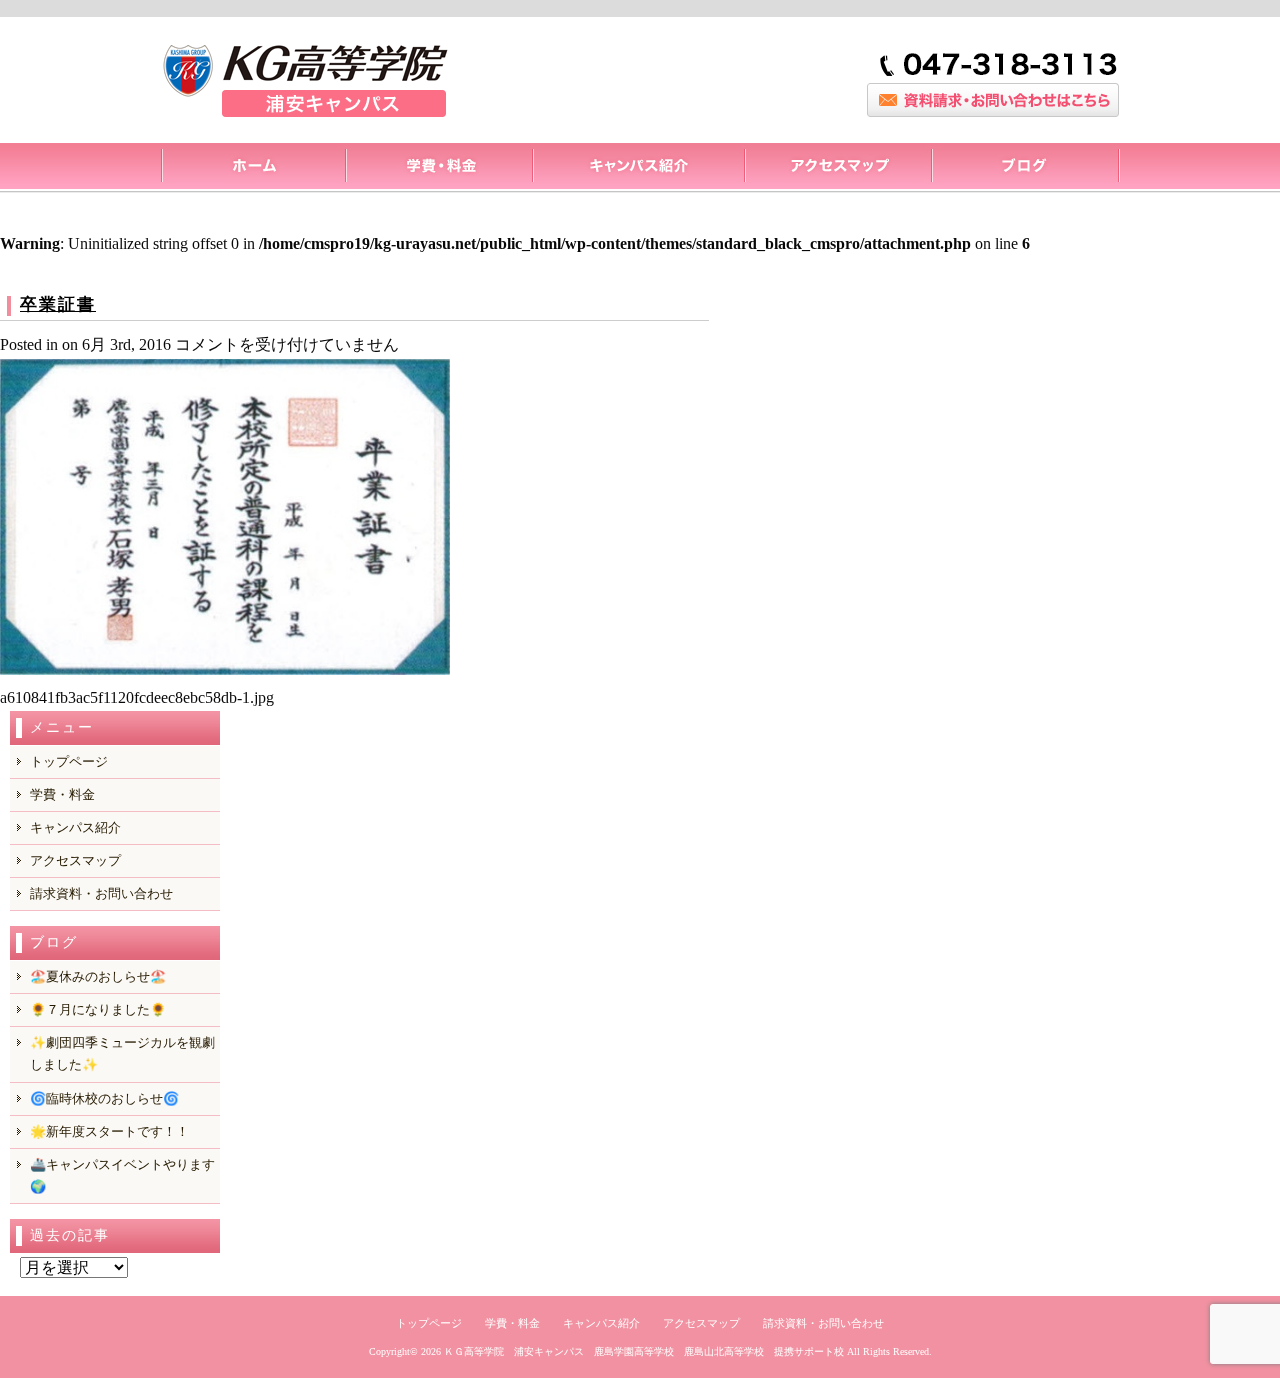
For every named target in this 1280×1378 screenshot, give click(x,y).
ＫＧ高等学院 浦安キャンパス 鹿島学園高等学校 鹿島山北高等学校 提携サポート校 (644, 1351)
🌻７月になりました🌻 (98, 1009)
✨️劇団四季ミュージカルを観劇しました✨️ (122, 1053)
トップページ (252, 168)
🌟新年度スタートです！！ (109, 1131)
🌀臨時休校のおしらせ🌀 (104, 1098)
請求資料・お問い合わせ (101, 893)
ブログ (1025, 168)
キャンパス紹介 (638, 168)
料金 (438, 168)
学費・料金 (62, 794)
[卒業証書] (225, 669)
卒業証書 (58, 304)
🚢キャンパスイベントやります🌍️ (122, 1175)
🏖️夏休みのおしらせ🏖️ (98, 976)
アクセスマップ (837, 168)
